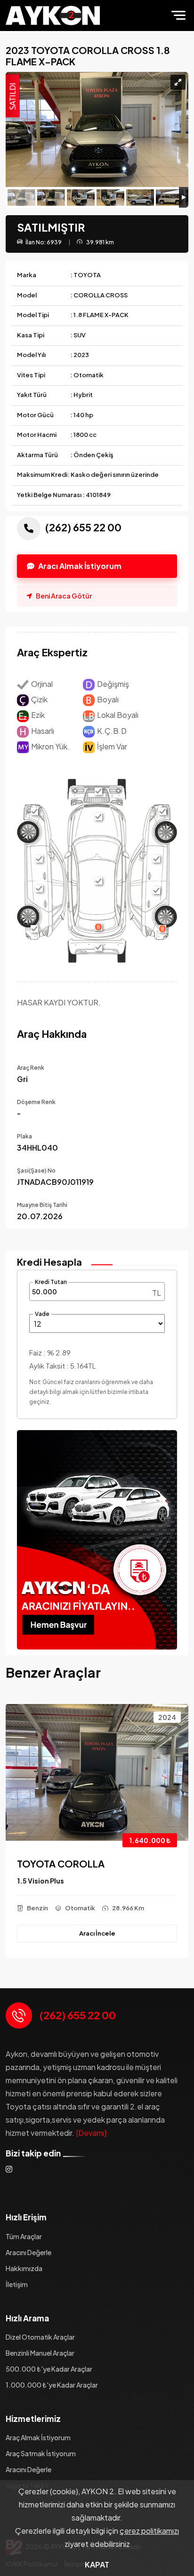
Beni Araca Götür (64, 596)
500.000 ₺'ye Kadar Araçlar (49, 2369)
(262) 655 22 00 (78, 2015)
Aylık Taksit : (62, 1366)
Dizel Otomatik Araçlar (40, 2337)
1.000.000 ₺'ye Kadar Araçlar (52, 2385)
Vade (42, 1314)
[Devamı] (91, 2133)
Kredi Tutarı (51, 1282)
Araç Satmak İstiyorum (41, 2453)
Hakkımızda (24, 2268)
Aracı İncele (97, 1933)
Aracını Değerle (28, 2252)
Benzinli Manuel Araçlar (40, 2353)
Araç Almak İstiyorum (38, 2437)
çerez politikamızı (149, 2531)
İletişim (17, 2284)
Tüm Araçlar (24, 2236)
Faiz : (50, 1352)
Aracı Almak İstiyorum (80, 566)
